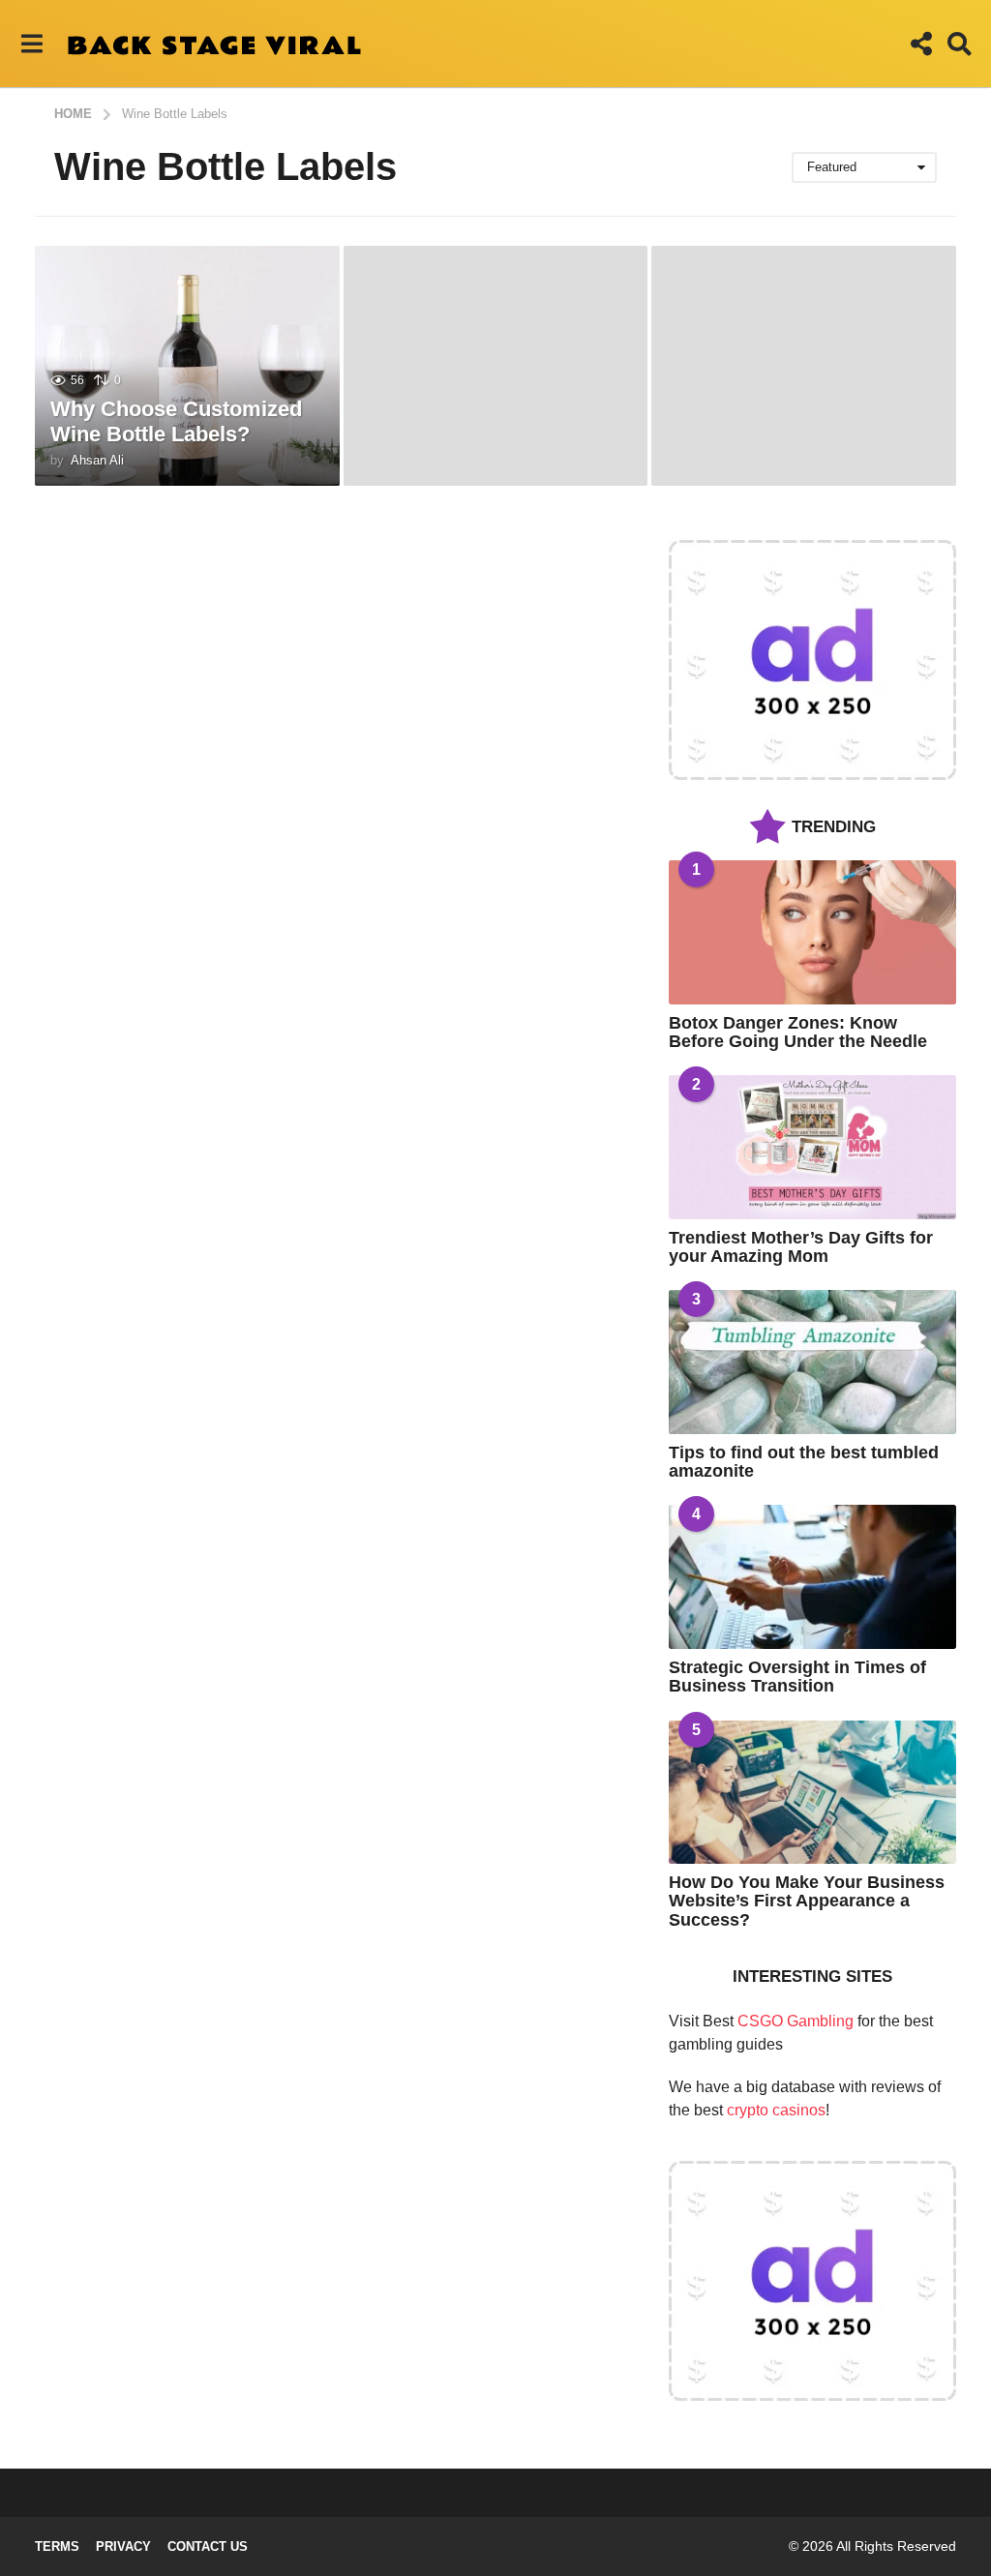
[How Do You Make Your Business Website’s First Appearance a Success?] (812, 1793)
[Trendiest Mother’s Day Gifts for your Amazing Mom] (812, 1147)
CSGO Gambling (796, 2021)
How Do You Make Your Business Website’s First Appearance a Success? (807, 1901)
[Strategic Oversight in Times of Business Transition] (812, 1577)
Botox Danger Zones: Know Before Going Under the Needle (798, 1032)
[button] (31, 44)
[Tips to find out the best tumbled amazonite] (812, 1362)
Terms (57, 2546)
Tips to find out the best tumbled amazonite (804, 1462)
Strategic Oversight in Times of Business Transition (797, 1677)
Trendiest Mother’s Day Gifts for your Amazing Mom (801, 1247)
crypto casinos (776, 2110)
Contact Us (208, 2546)
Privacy (123, 2546)
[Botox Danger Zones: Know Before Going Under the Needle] (812, 932)
